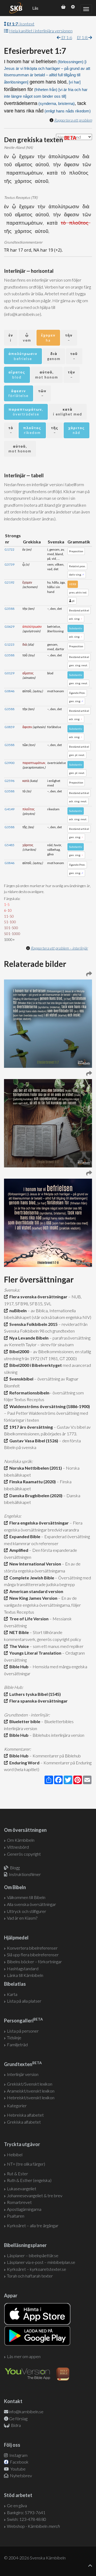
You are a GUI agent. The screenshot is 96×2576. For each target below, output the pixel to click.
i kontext (21, 24)
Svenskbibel (21, 1379)
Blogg (15, 1868)
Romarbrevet (19, 2202)
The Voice (18, 1646)
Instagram (18, 2455)
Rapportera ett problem (73, 120)
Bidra (15, 2425)
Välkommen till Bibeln (26, 1897)
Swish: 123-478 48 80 (27, 2519)
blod (17, 375)
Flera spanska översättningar (38, 1701)
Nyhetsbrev (21, 2475)
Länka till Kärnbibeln (25, 1975)
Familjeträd (17, 2044)
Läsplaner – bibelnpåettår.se (33, 2255)
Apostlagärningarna (24, 2209)
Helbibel (15, 2155)
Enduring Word (24, 1763)
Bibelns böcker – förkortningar (34, 1962)
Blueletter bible (24, 1721)
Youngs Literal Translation (35, 1653)
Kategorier (17, 2106)
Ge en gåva (17, 2505)
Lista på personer (23, 2031)
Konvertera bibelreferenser (32, 1948)
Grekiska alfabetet (24, 2122)
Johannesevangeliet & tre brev (35, 2195)
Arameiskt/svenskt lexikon (31, 2091)
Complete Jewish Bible (31, 1578)
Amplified (18, 1550)
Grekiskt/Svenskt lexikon (30, 2084)
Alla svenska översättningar (31, 1904)
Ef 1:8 (83, 37)
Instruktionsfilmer (25, 1874)
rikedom (32, 430)
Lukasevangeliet (22, 2189)
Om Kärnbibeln (21, 1840)
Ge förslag (18, 2418)
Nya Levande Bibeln (28, 1338)
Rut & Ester (17, 2174)
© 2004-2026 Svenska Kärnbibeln (35, 2558)
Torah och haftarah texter (30, 2276)
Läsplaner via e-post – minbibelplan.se (41, 2262)
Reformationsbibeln (29, 1393)
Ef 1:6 (66, 37)
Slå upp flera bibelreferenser (33, 1955)
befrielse (23, 356)
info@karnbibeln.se (26, 2412)
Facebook (19, 2462)
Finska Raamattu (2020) (32, 1482)
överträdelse (26, 412)
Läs (35, 8)
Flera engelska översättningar (38, 1523)
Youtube (18, 2469)
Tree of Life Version (28, 1619)
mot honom (47, 375)
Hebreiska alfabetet (25, 2115)
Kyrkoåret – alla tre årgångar (33, 2225)
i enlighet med (68, 412)
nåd (77, 430)
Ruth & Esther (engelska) (29, 2180)
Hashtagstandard (23, 1968)
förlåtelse (19, 393)
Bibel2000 (18, 1351)
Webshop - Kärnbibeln (33, 2526)
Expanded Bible (24, 1536)
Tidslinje (14, 2038)
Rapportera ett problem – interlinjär (59, 948)
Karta (12, 1994)
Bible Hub (18, 1667)
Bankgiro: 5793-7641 (26, 2512)
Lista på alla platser (24, 2001)
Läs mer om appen (24, 2356)
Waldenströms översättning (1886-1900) (49, 1406)
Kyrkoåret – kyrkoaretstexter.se (37, 2269)
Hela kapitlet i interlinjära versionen (41, 31)
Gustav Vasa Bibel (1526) (33, 1441)
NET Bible (18, 1632)
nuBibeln (17, 1310)
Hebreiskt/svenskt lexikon (31, 2098)
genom (54, 356)
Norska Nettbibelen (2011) (35, 1468)
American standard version (35, 1591)
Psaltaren (16, 2216)
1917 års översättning (30, 1427)
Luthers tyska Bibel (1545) (34, 1694)
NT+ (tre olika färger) (26, 2164)
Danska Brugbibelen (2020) (35, 1495)
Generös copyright (24, 1854)
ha (48, 338)
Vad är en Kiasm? (22, 1918)
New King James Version (33, 1598)
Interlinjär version (23, 2074)
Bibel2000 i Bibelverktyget (35, 1365)
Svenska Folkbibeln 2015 (33, 1324)
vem (27, 338)
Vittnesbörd (18, 1847)
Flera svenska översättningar (38, 1297)
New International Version (34, 1564)
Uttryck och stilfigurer (27, 1911)
